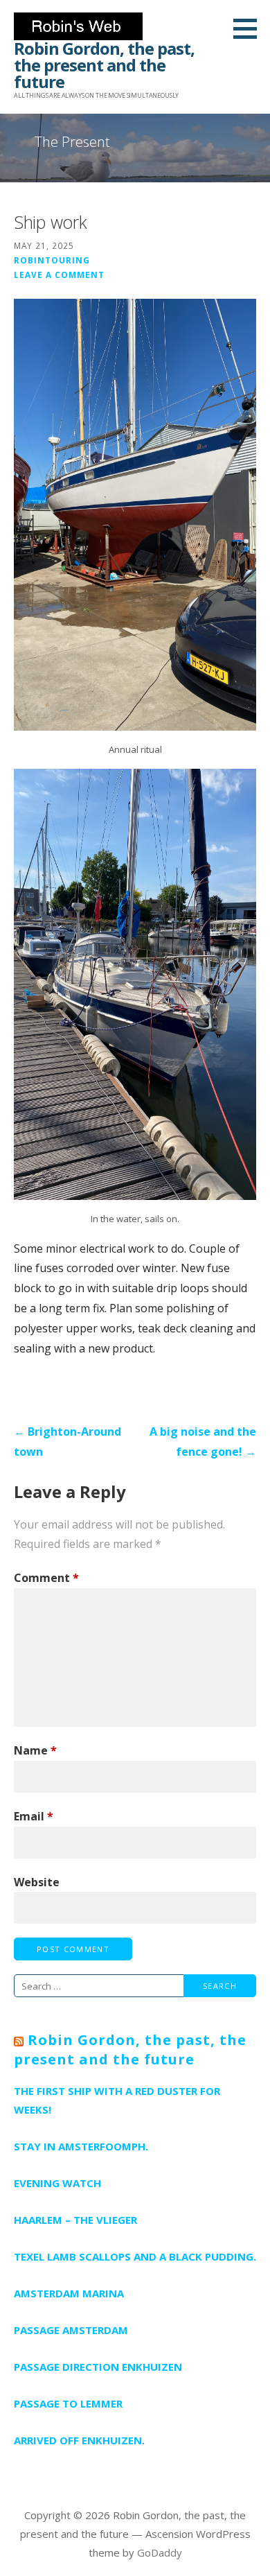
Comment (46, 1578)
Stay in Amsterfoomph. (81, 2146)
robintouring (52, 260)
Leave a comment (59, 275)
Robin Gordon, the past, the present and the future (104, 65)
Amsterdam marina (69, 2293)
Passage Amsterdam (71, 2330)
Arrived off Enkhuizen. (79, 2440)
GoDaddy (160, 2552)
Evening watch (57, 2183)
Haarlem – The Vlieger (75, 2220)
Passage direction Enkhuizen (98, 2367)
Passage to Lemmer (68, 2403)
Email (34, 1816)
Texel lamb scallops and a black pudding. (135, 2256)
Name (35, 1750)
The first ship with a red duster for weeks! (117, 2100)
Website (37, 1882)
